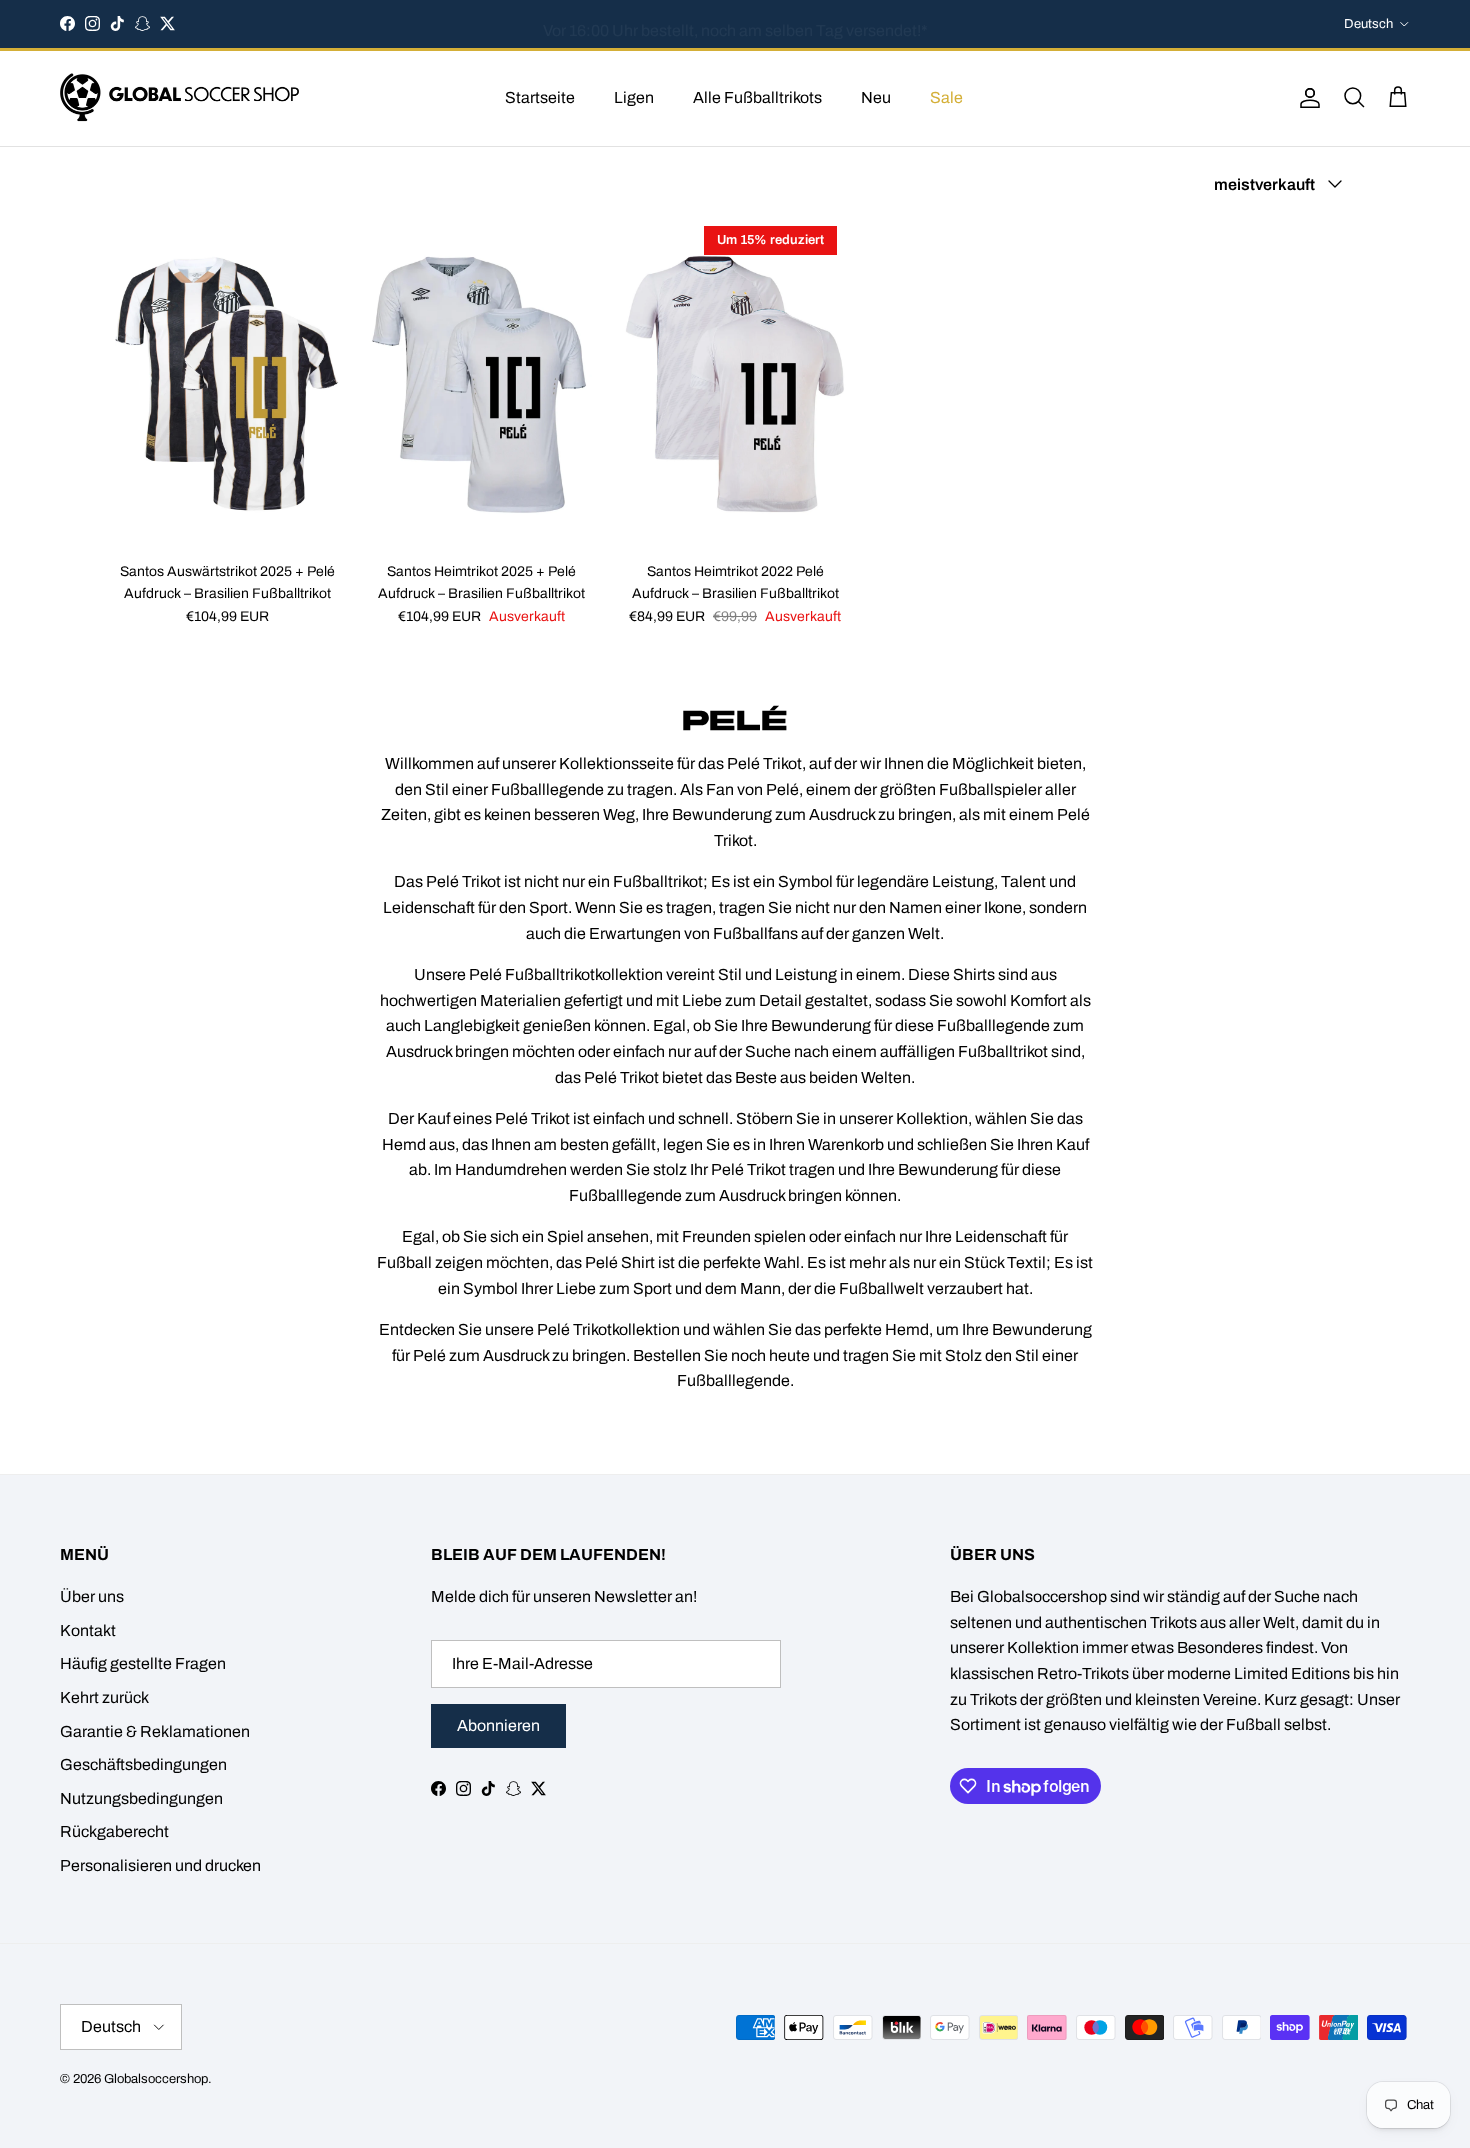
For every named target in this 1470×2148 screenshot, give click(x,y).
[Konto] (1306, 98)
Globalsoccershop (156, 2079)
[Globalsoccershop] (180, 98)
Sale (946, 97)
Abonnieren (498, 1725)
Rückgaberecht (114, 1831)
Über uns (92, 1596)
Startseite (540, 97)
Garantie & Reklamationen (155, 1731)
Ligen (634, 97)
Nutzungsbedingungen (141, 1798)
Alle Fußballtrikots (757, 97)
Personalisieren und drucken (160, 1865)
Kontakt (88, 1630)
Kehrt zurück (104, 1697)
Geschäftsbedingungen (143, 1764)
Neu (876, 97)
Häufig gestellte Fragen (143, 1663)
